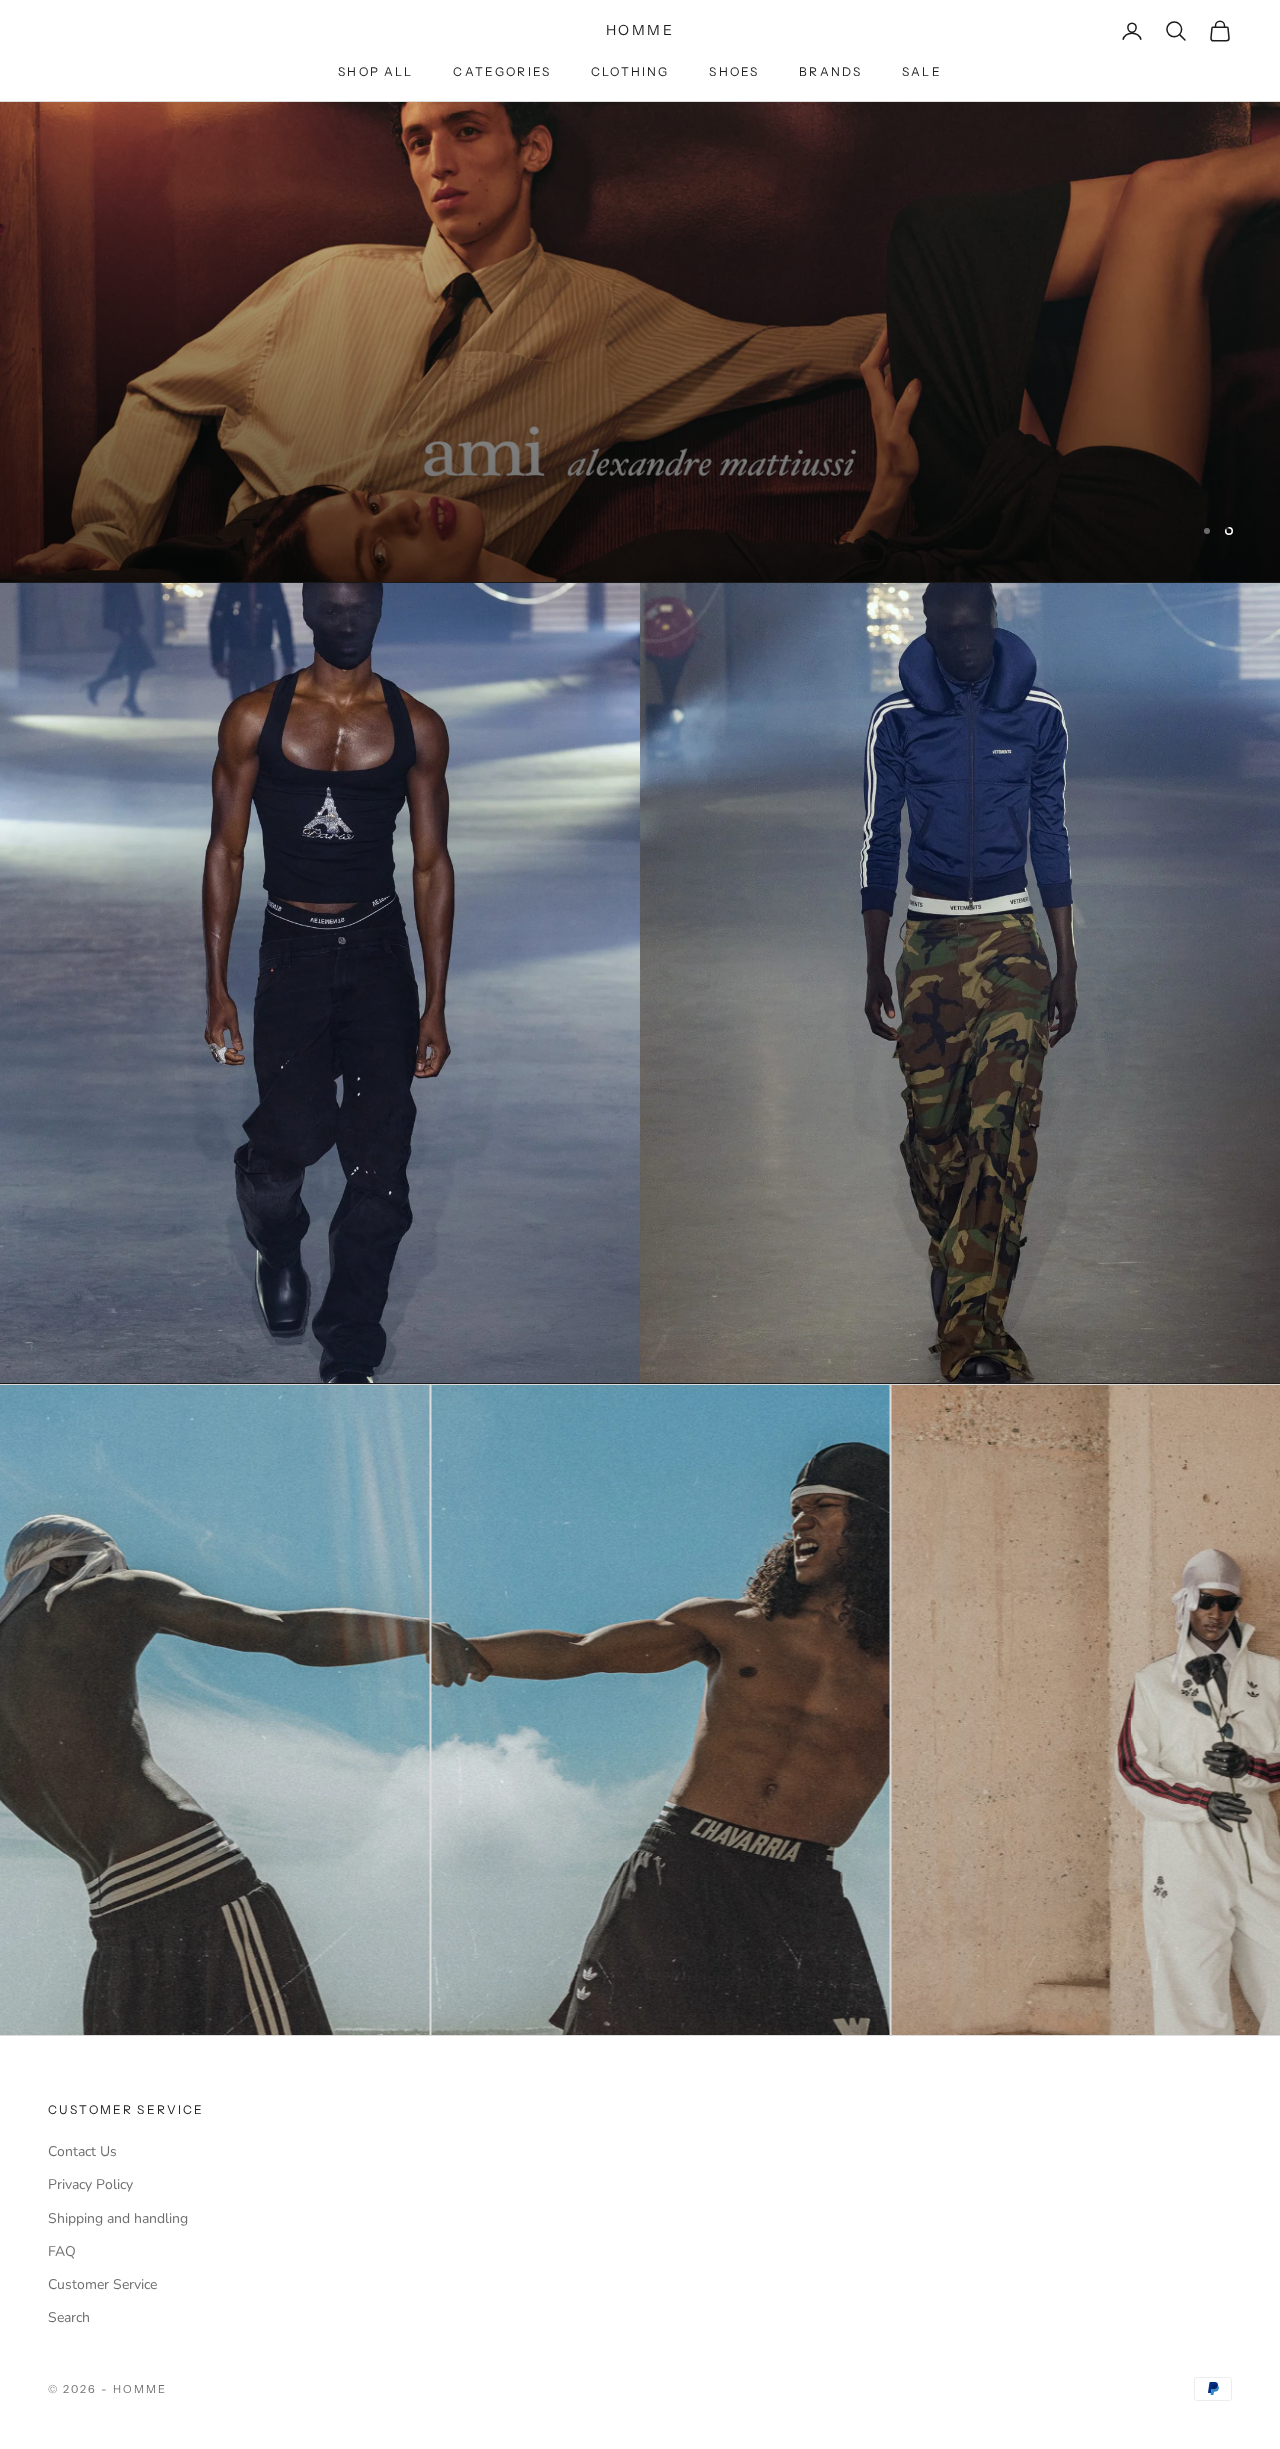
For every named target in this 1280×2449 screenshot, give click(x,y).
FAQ (62, 2251)
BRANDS (830, 71)
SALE (922, 71)
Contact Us (82, 2151)
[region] (640, 342)
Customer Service (102, 2284)
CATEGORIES (502, 71)
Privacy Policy (90, 2184)
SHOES (734, 71)
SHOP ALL (375, 71)
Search (69, 2317)
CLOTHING (630, 71)
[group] (640, 342)
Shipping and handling (118, 2218)
